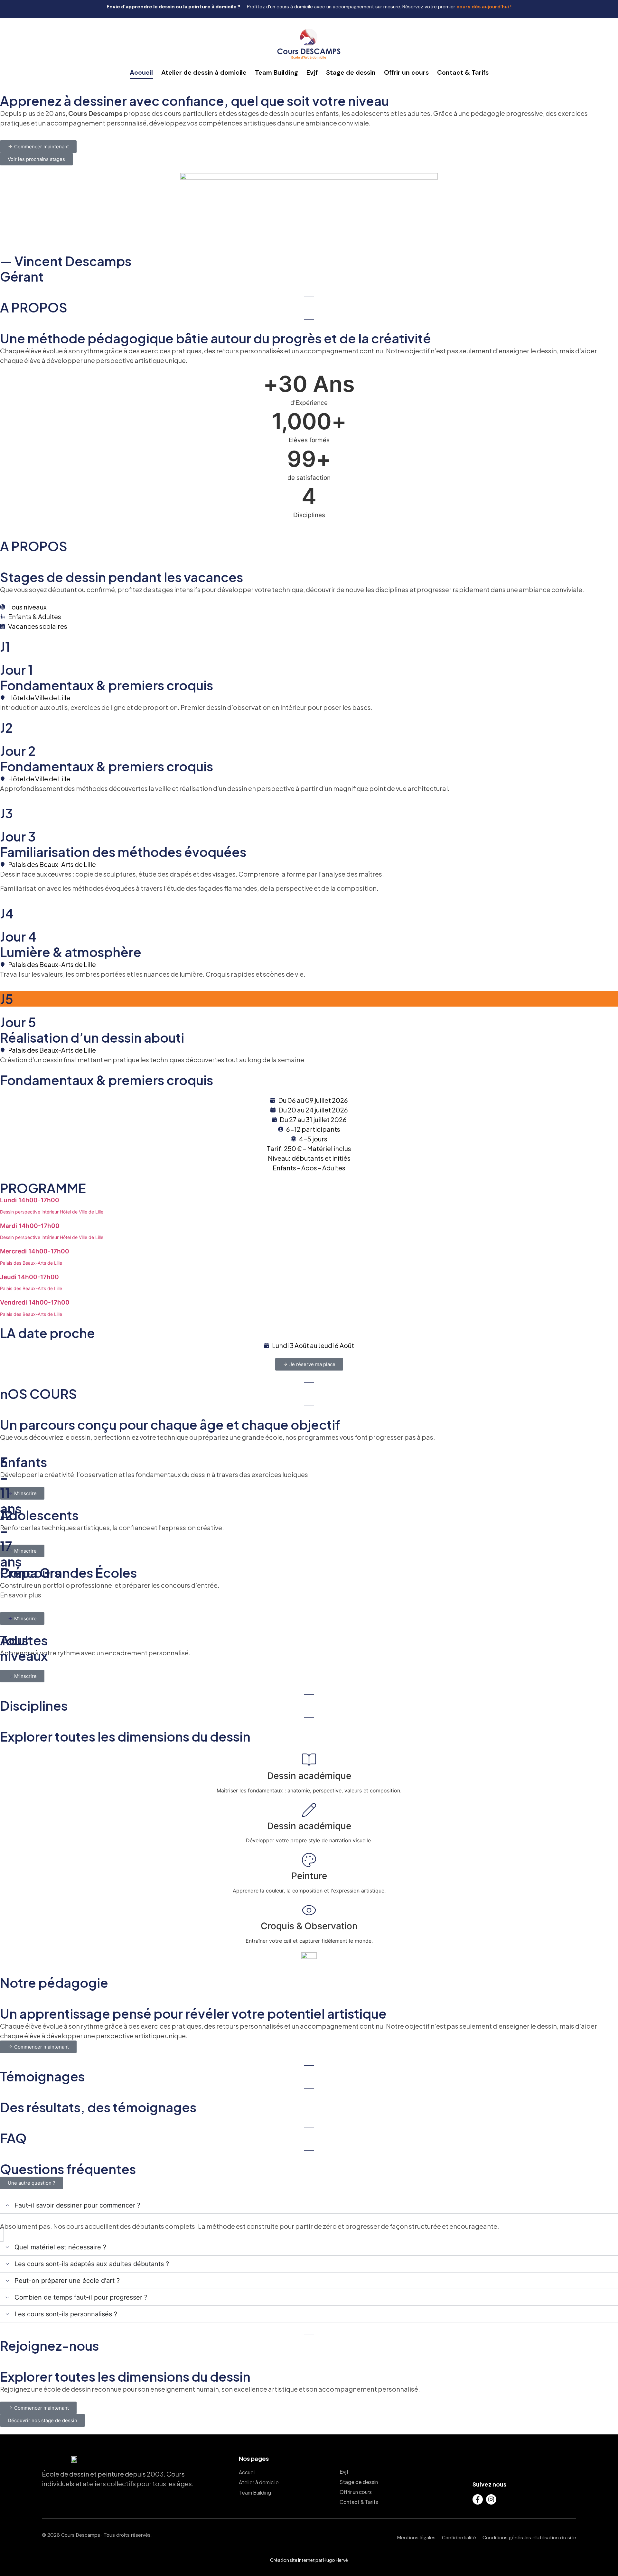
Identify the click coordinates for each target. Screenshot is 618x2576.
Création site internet (292, 2560)
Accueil (141, 72)
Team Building (276, 72)
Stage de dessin (351, 72)
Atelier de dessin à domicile (204, 72)
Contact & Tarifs (463, 72)
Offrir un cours (406, 72)
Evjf (312, 72)
